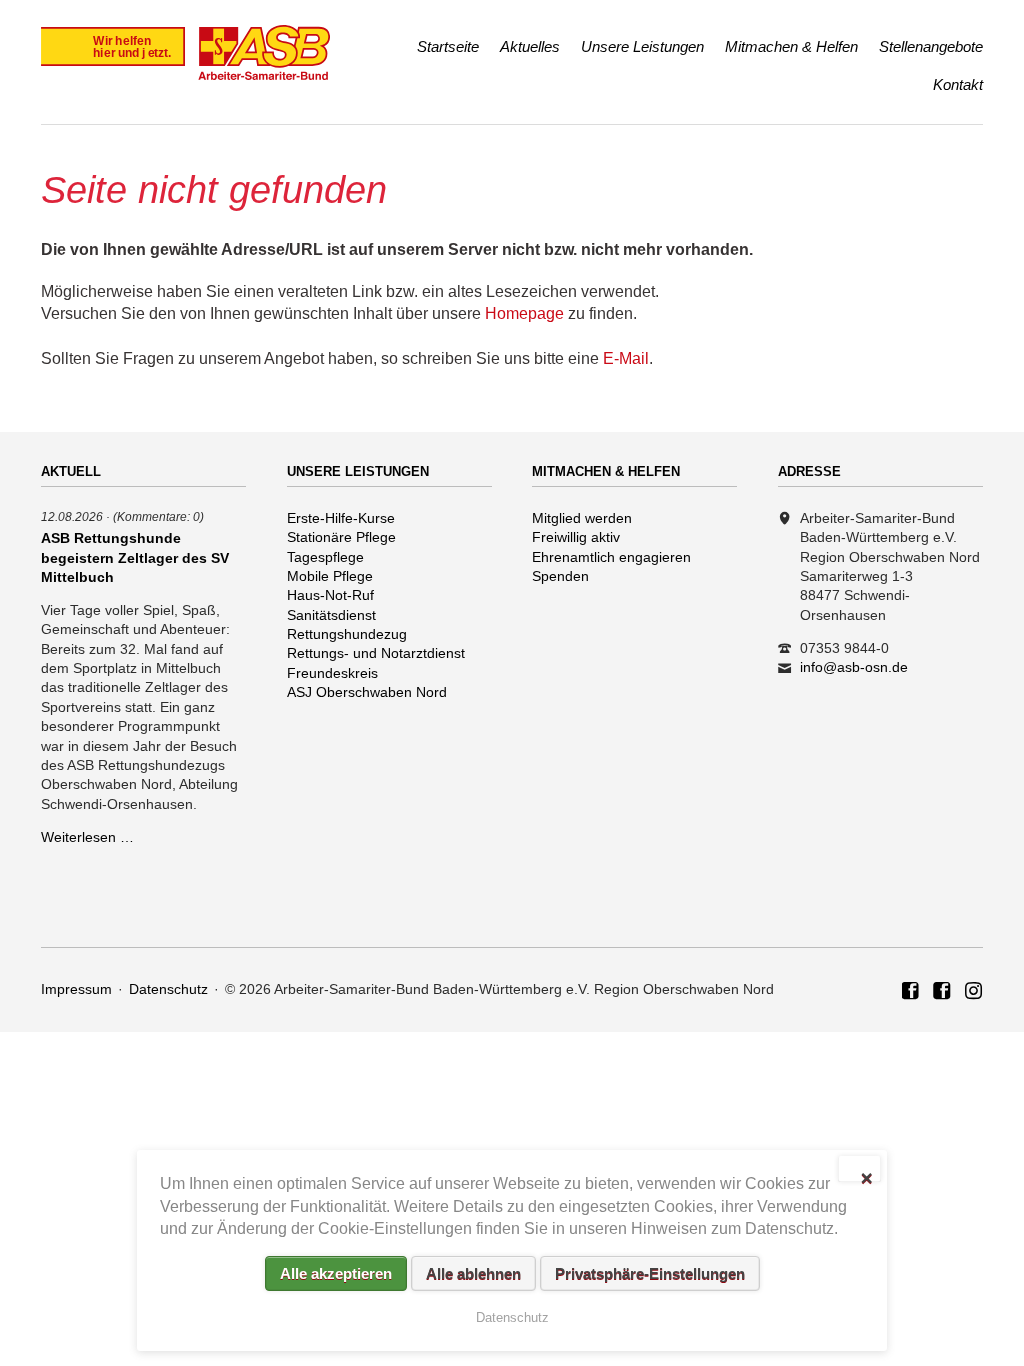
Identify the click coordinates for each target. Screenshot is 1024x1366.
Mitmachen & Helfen (791, 46)
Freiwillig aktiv (576, 537)
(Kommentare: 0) (158, 516)
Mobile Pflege (330, 576)
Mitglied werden (582, 518)
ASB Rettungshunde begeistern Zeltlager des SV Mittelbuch (135, 557)
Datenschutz (168, 989)
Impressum (76, 989)
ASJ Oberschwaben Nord (367, 692)
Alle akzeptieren (336, 1273)
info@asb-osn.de (854, 667)
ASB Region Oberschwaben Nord (911, 992)
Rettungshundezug (347, 634)
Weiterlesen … (87, 837)
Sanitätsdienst (331, 615)
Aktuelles (530, 46)
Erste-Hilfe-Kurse (341, 518)
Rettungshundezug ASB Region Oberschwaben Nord (974, 992)
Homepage (524, 313)
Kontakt (958, 84)
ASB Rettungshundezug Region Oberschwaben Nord (942, 992)
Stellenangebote (931, 46)
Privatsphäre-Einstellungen (650, 1273)
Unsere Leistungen (642, 46)
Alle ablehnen (473, 1273)
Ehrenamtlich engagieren (611, 557)
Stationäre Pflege (341, 537)
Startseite (448, 46)
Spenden (560, 576)
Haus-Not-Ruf (330, 595)
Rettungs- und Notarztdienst (376, 653)
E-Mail (626, 358)
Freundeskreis (332, 673)
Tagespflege (325, 557)
